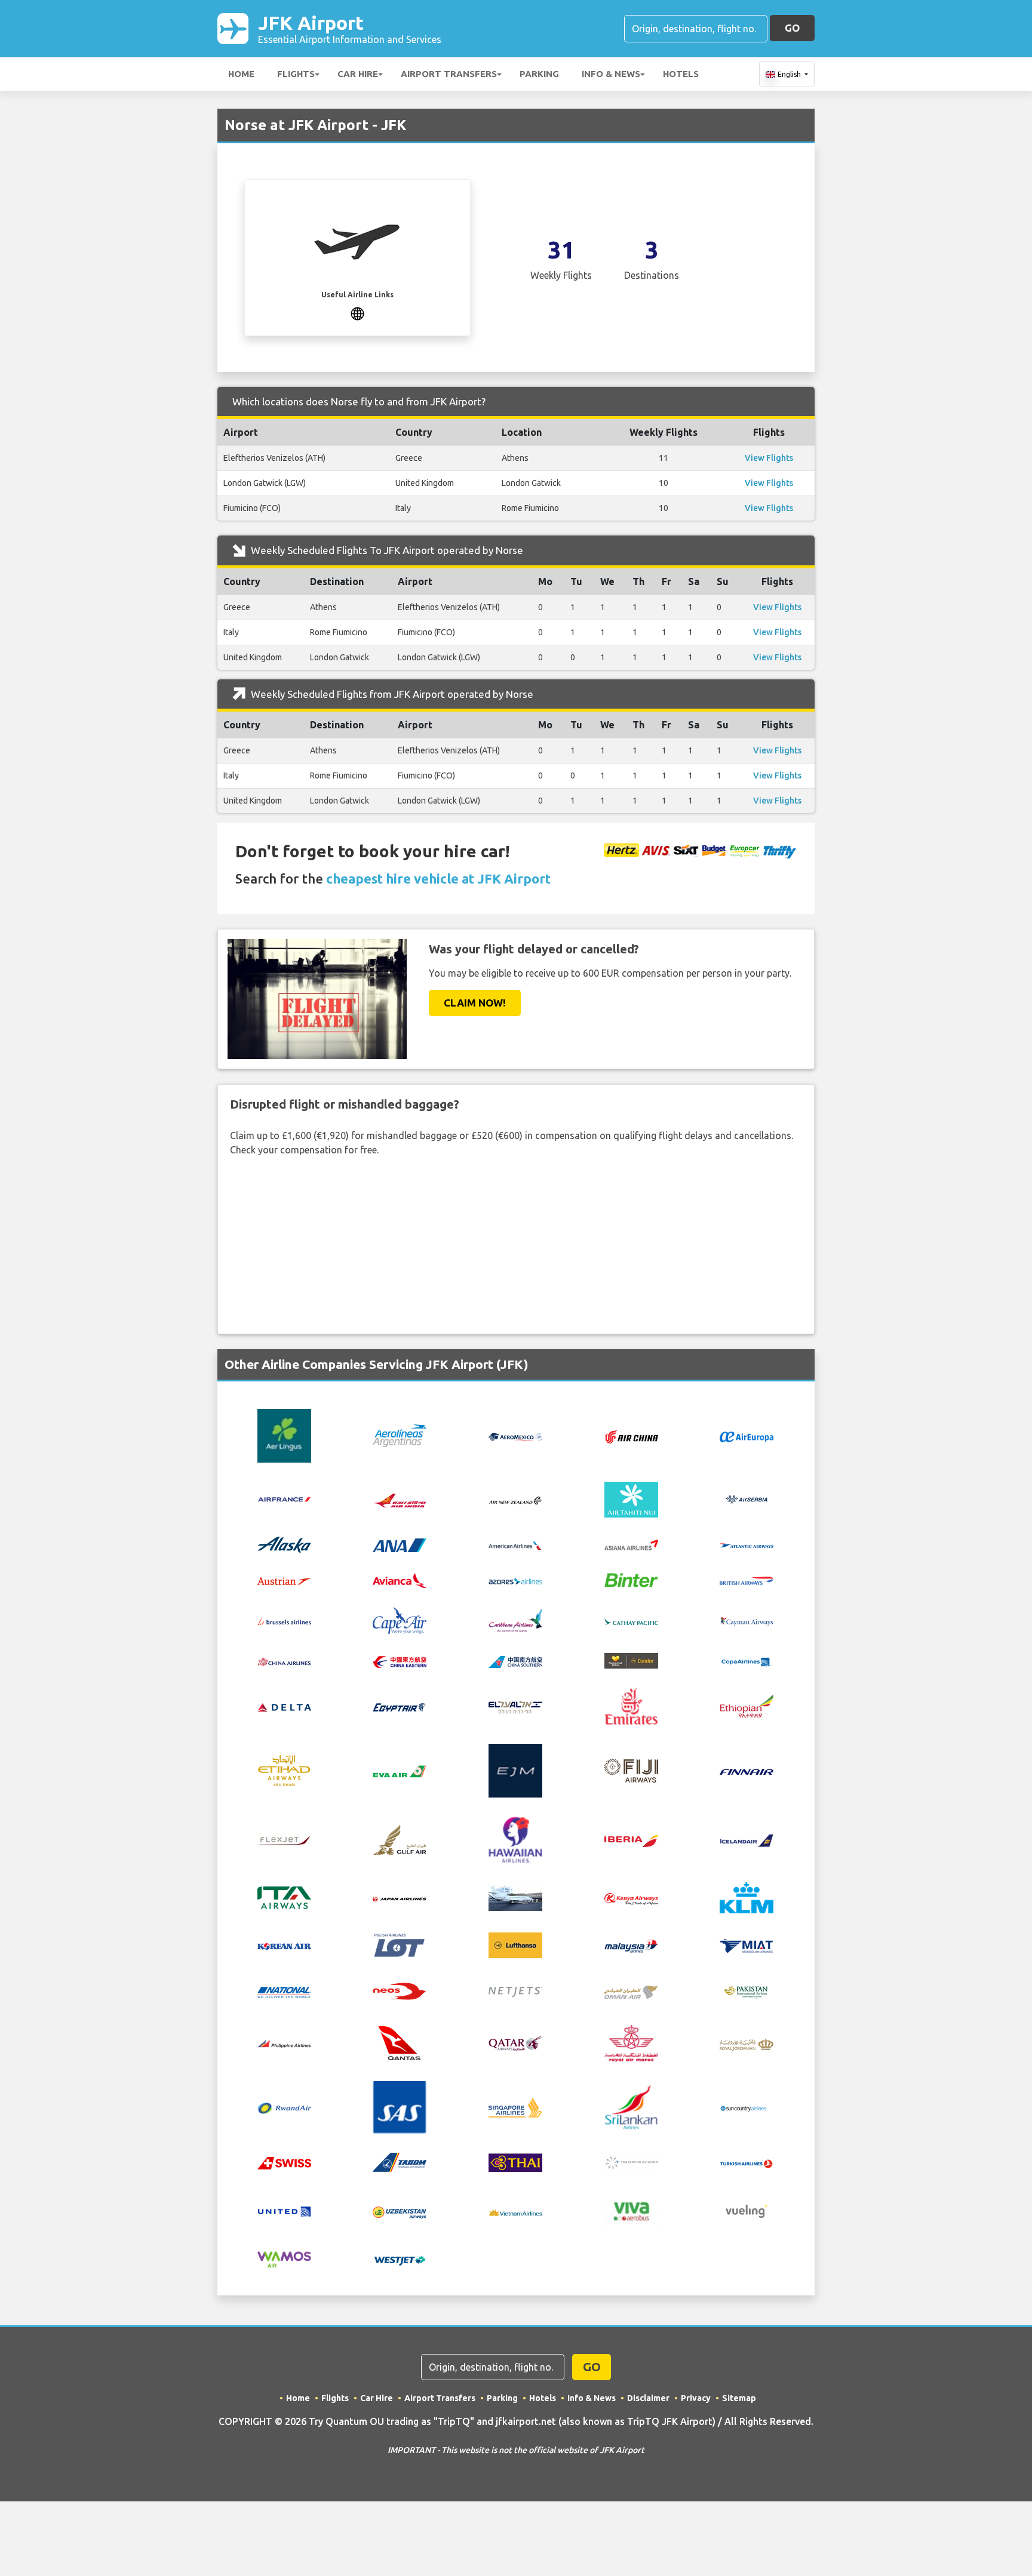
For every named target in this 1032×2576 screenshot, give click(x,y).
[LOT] (400, 1944)
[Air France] (284, 1498)
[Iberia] (631, 1840)
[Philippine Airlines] (284, 2043)
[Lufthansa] (515, 1944)
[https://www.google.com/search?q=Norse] (357, 312)
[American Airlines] (515, 1545)
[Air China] (631, 1435)
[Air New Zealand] (515, 1500)
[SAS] (400, 2106)
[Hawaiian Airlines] (515, 1839)
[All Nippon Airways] (400, 1544)
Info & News (611, 74)
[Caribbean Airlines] (515, 1619)
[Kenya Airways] (631, 1898)
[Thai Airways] (515, 2161)
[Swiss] (284, 2162)
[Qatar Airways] (515, 2042)
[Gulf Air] (400, 1839)
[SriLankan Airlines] (631, 2106)
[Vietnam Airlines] (515, 2211)
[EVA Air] (400, 1771)
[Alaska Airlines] (284, 1544)
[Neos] (400, 1990)
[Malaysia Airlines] (631, 1945)
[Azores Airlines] (515, 1580)
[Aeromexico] (515, 1436)
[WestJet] (400, 2259)
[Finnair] (747, 1771)
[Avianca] (400, 1579)
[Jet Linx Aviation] (515, 1897)
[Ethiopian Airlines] (747, 1705)
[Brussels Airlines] (284, 1620)
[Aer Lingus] (284, 1435)
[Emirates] (631, 1705)
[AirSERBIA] (747, 1498)
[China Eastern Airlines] (400, 1661)
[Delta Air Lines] (284, 1706)
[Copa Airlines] (747, 1661)
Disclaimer (648, 2398)
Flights (296, 74)
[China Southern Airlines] (515, 1661)
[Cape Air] (400, 1619)
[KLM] (747, 1897)
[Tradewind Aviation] (631, 2162)
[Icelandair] (747, 1839)
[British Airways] (747, 1580)
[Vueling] (747, 2211)
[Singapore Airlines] (515, 2106)
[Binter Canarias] (631, 1579)
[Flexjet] (284, 1839)
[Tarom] (400, 2161)
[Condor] (631, 1660)
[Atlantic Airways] (747, 1545)
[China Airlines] (284, 1661)
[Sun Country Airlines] (747, 2107)
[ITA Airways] (284, 1897)
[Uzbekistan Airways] (400, 2211)
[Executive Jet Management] (515, 1769)
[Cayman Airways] (747, 1620)
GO (792, 28)
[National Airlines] (284, 1992)
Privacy (696, 2398)
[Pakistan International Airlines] (747, 1990)
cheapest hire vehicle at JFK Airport (438, 878)
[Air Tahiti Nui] (631, 1498)
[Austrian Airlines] (284, 1580)
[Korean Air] (284, 1946)
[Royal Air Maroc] (631, 2042)
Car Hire (358, 74)
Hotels (681, 74)
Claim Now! (475, 1003)
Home (241, 74)
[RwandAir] (284, 2107)
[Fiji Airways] (631, 1769)
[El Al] (515, 1706)
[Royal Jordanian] (747, 2043)
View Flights (769, 458)
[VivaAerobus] (631, 2211)
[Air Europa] (747, 1436)
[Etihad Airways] (284, 1769)
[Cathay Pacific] (631, 1620)
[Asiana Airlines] (631, 1544)
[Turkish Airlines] (747, 2162)
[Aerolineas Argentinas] (400, 1435)
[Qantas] (400, 2042)
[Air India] (400, 1499)
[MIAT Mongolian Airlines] (747, 1944)
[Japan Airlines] (400, 1898)
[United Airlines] (284, 2211)
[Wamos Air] (284, 2258)
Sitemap (739, 2398)
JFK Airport (350, 28)
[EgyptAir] (400, 1706)
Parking (539, 74)
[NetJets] (515, 1992)
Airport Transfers (449, 74)
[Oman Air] (631, 1991)
